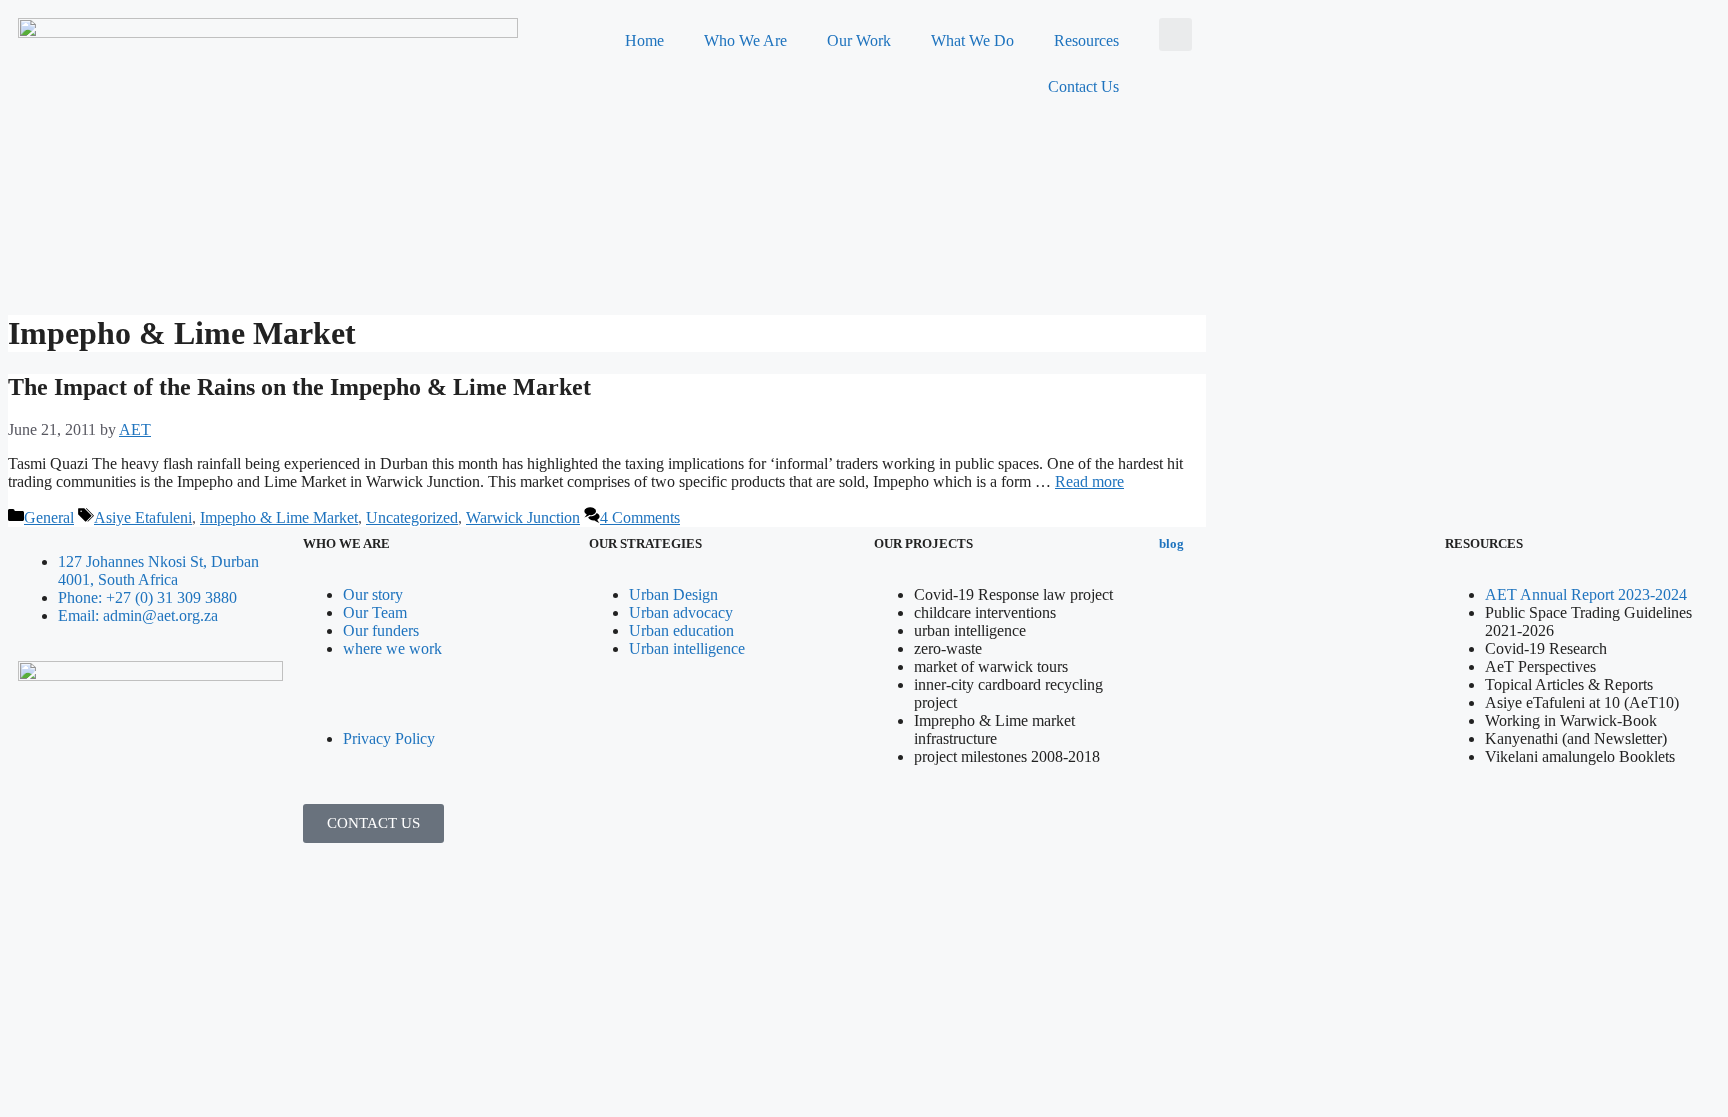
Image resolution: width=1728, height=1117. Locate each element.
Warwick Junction (523, 517)
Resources (1086, 40)
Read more (1089, 481)
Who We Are (745, 40)
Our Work (859, 40)
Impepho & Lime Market (279, 517)
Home (644, 40)
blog (1171, 543)
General (49, 517)
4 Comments (640, 517)
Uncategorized (412, 517)
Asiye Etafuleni (143, 517)
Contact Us (1083, 86)
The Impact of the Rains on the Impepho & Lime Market (299, 387)
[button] (1175, 34)
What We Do (972, 40)
